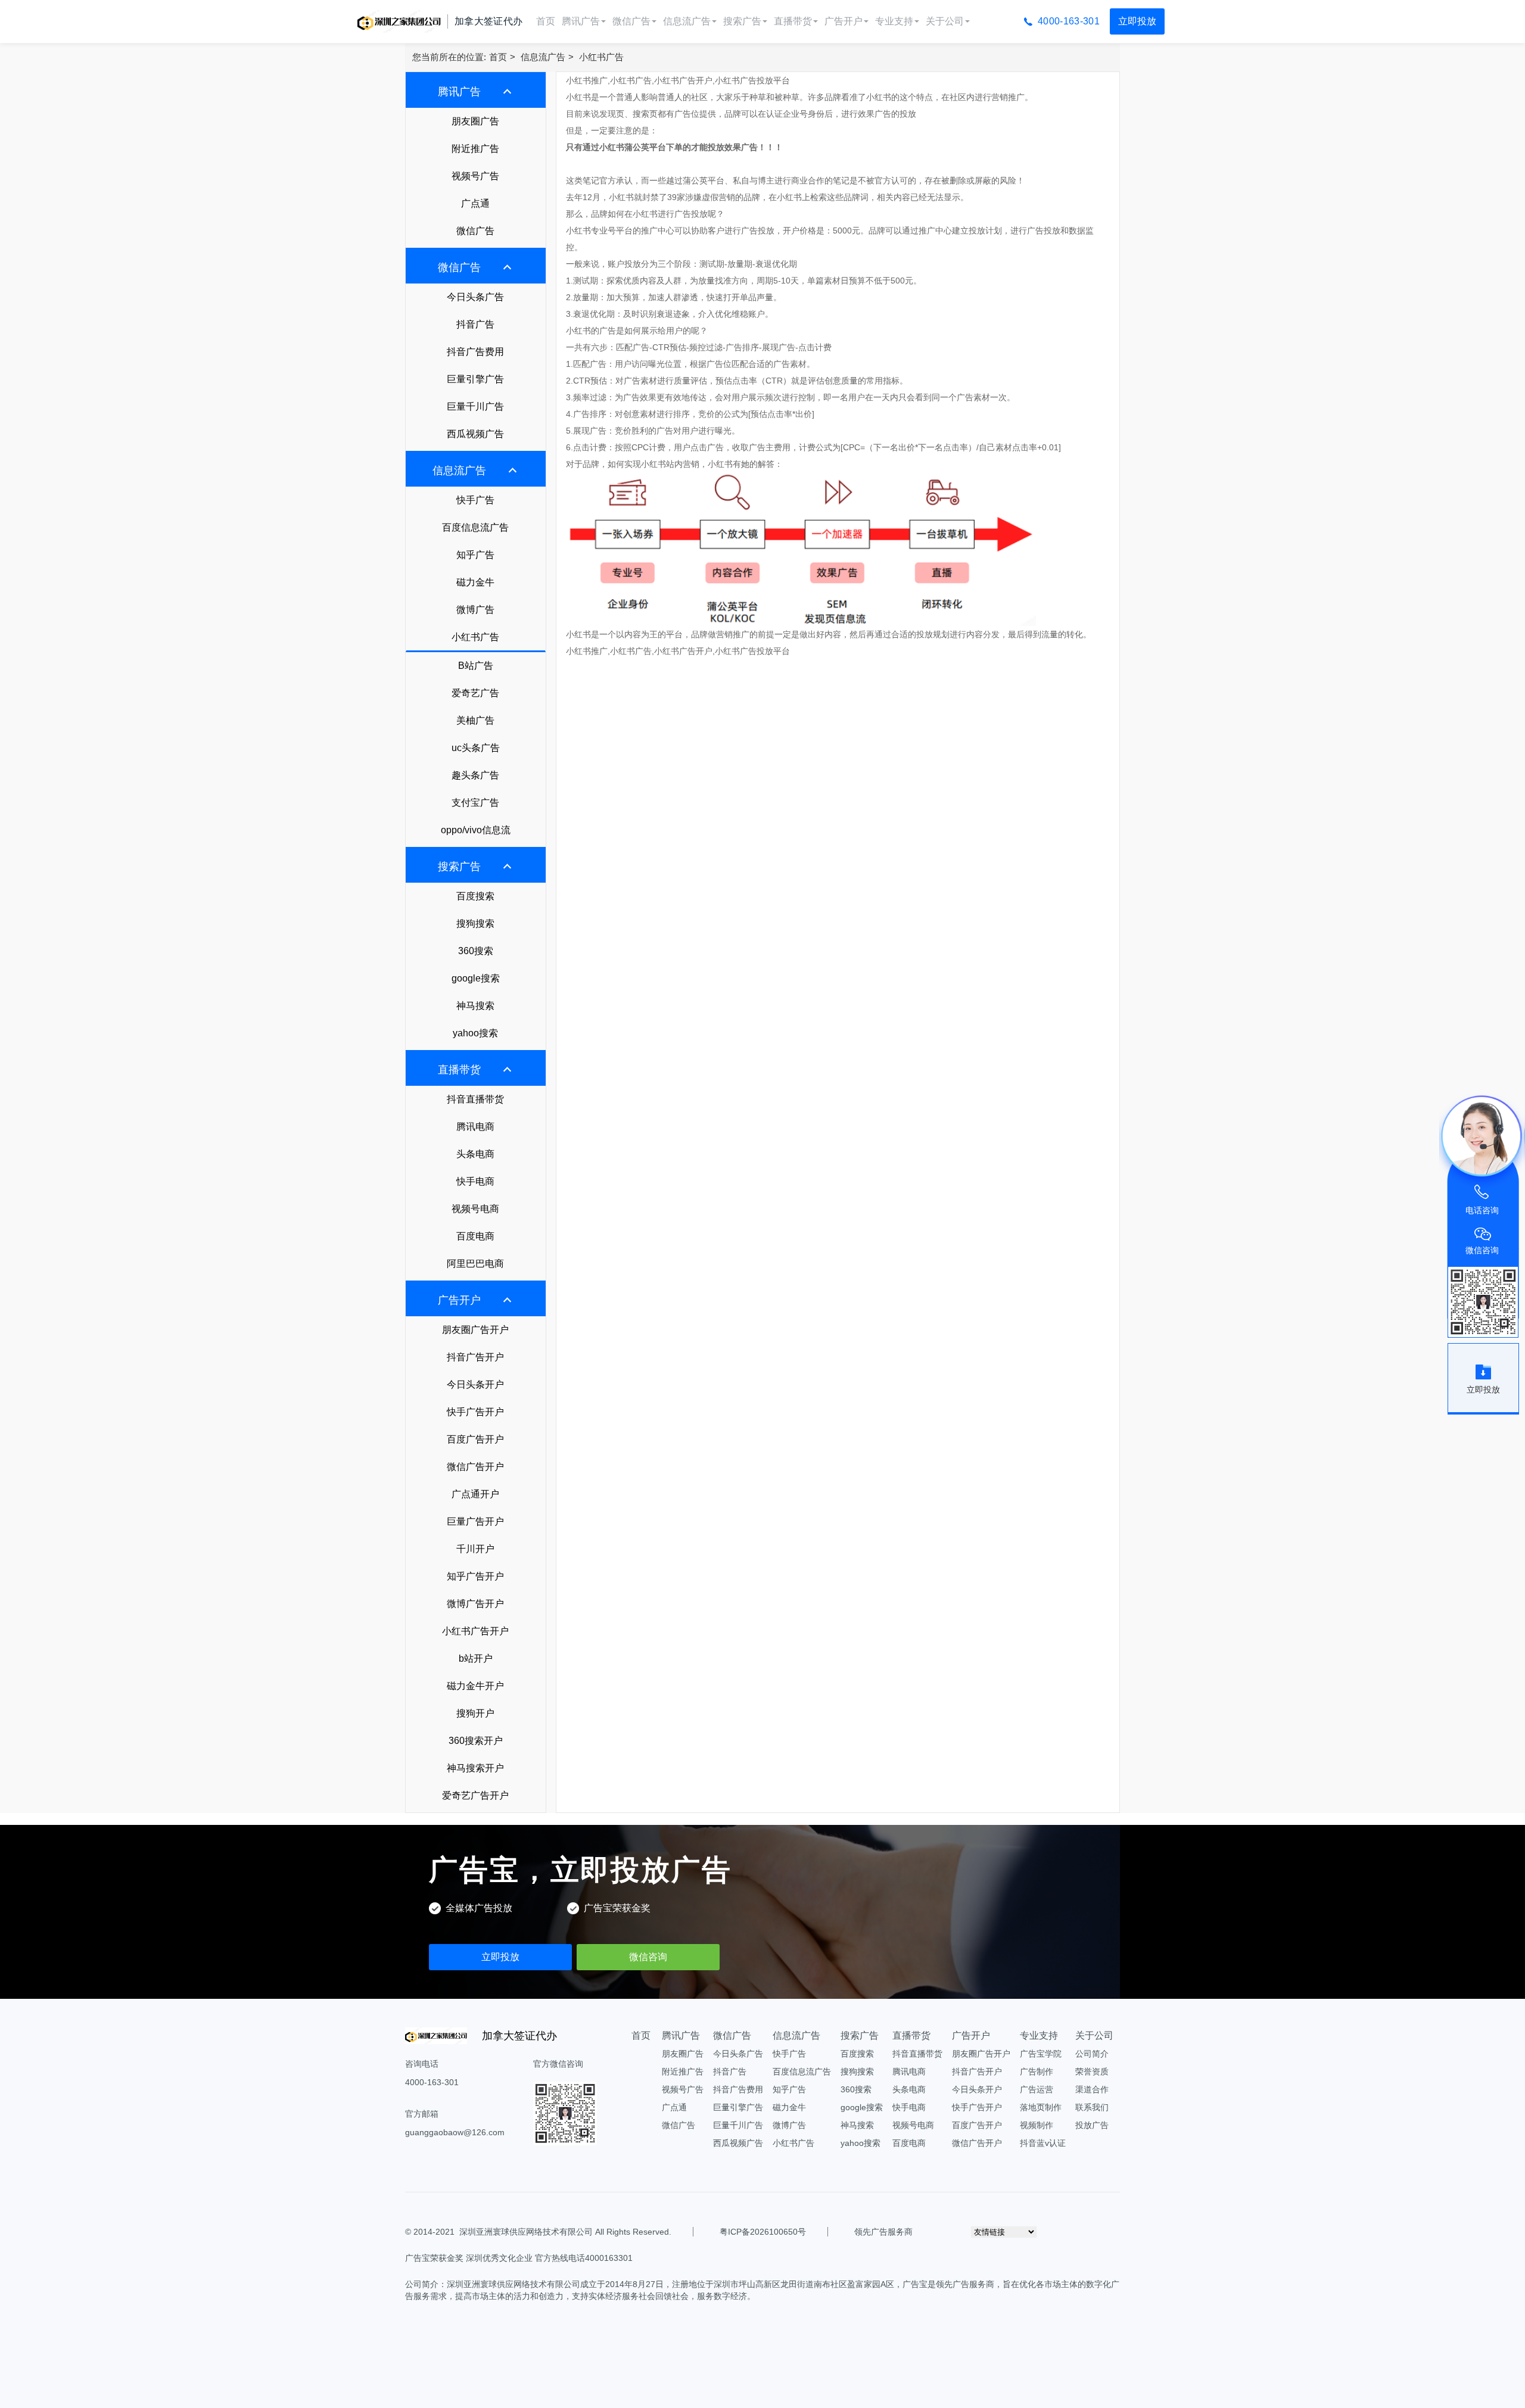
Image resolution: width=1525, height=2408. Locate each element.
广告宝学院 (1041, 2054)
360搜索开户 (476, 1741)
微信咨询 (648, 1957)
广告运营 (1037, 2089)
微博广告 (475, 610)
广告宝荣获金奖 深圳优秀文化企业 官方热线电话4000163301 (519, 2258)
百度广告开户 (475, 1439)
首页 (546, 21)
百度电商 (475, 1236)
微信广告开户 (475, 1467)
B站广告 (476, 666)
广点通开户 (475, 1494)
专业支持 (894, 21)
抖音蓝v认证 (1043, 2143)
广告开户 (844, 21)
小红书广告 (601, 57)
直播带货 (793, 21)
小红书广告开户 (475, 1631)
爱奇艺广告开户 (475, 1795)
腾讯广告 (581, 21)
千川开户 (475, 1549)
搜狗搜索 (475, 923)
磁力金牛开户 (475, 1686)
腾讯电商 (475, 1127)
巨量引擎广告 (475, 379)
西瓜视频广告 (475, 434)
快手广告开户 (475, 1412)
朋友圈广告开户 (475, 1330)
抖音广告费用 (475, 352)
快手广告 (475, 500)
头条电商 (475, 1154)
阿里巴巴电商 (475, 1264)
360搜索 (476, 951)
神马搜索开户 (475, 1768)
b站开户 (476, 1658)
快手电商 (475, 1181)
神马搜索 (475, 1006)
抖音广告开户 (475, 1357)
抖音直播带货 (475, 1099)
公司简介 (1092, 2054)
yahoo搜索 (475, 1033)
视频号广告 (475, 176)
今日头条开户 (475, 1384)
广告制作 (1037, 2071)
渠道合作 (1092, 2089)
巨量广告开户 (475, 1521)
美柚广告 (475, 720)
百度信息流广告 (475, 527)
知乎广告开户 (475, 1576)
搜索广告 (742, 21)
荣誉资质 (1092, 2071)
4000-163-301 (1069, 21)
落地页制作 (1041, 2107)
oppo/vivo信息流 (476, 830)
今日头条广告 (475, 297)
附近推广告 (475, 149)
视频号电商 (475, 1209)
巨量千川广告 (475, 406)
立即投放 (1137, 21)
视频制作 (1037, 2125)
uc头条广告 (476, 748)
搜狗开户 (475, 1713)
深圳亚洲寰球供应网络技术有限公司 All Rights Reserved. (565, 2232)
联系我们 (1092, 2107)
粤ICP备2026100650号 (763, 2232)
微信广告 (631, 21)
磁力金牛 (475, 582)
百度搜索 (475, 896)
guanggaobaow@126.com (455, 2132)
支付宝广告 (475, 803)
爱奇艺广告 (475, 693)
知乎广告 (475, 555)
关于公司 (945, 21)
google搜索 (476, 978)
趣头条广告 (475, 775)
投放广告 (1092, 2125)
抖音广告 (475, 324)
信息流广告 (687, 21)
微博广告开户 (475, 1604)
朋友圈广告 (475, 121)
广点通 (475, 203)
